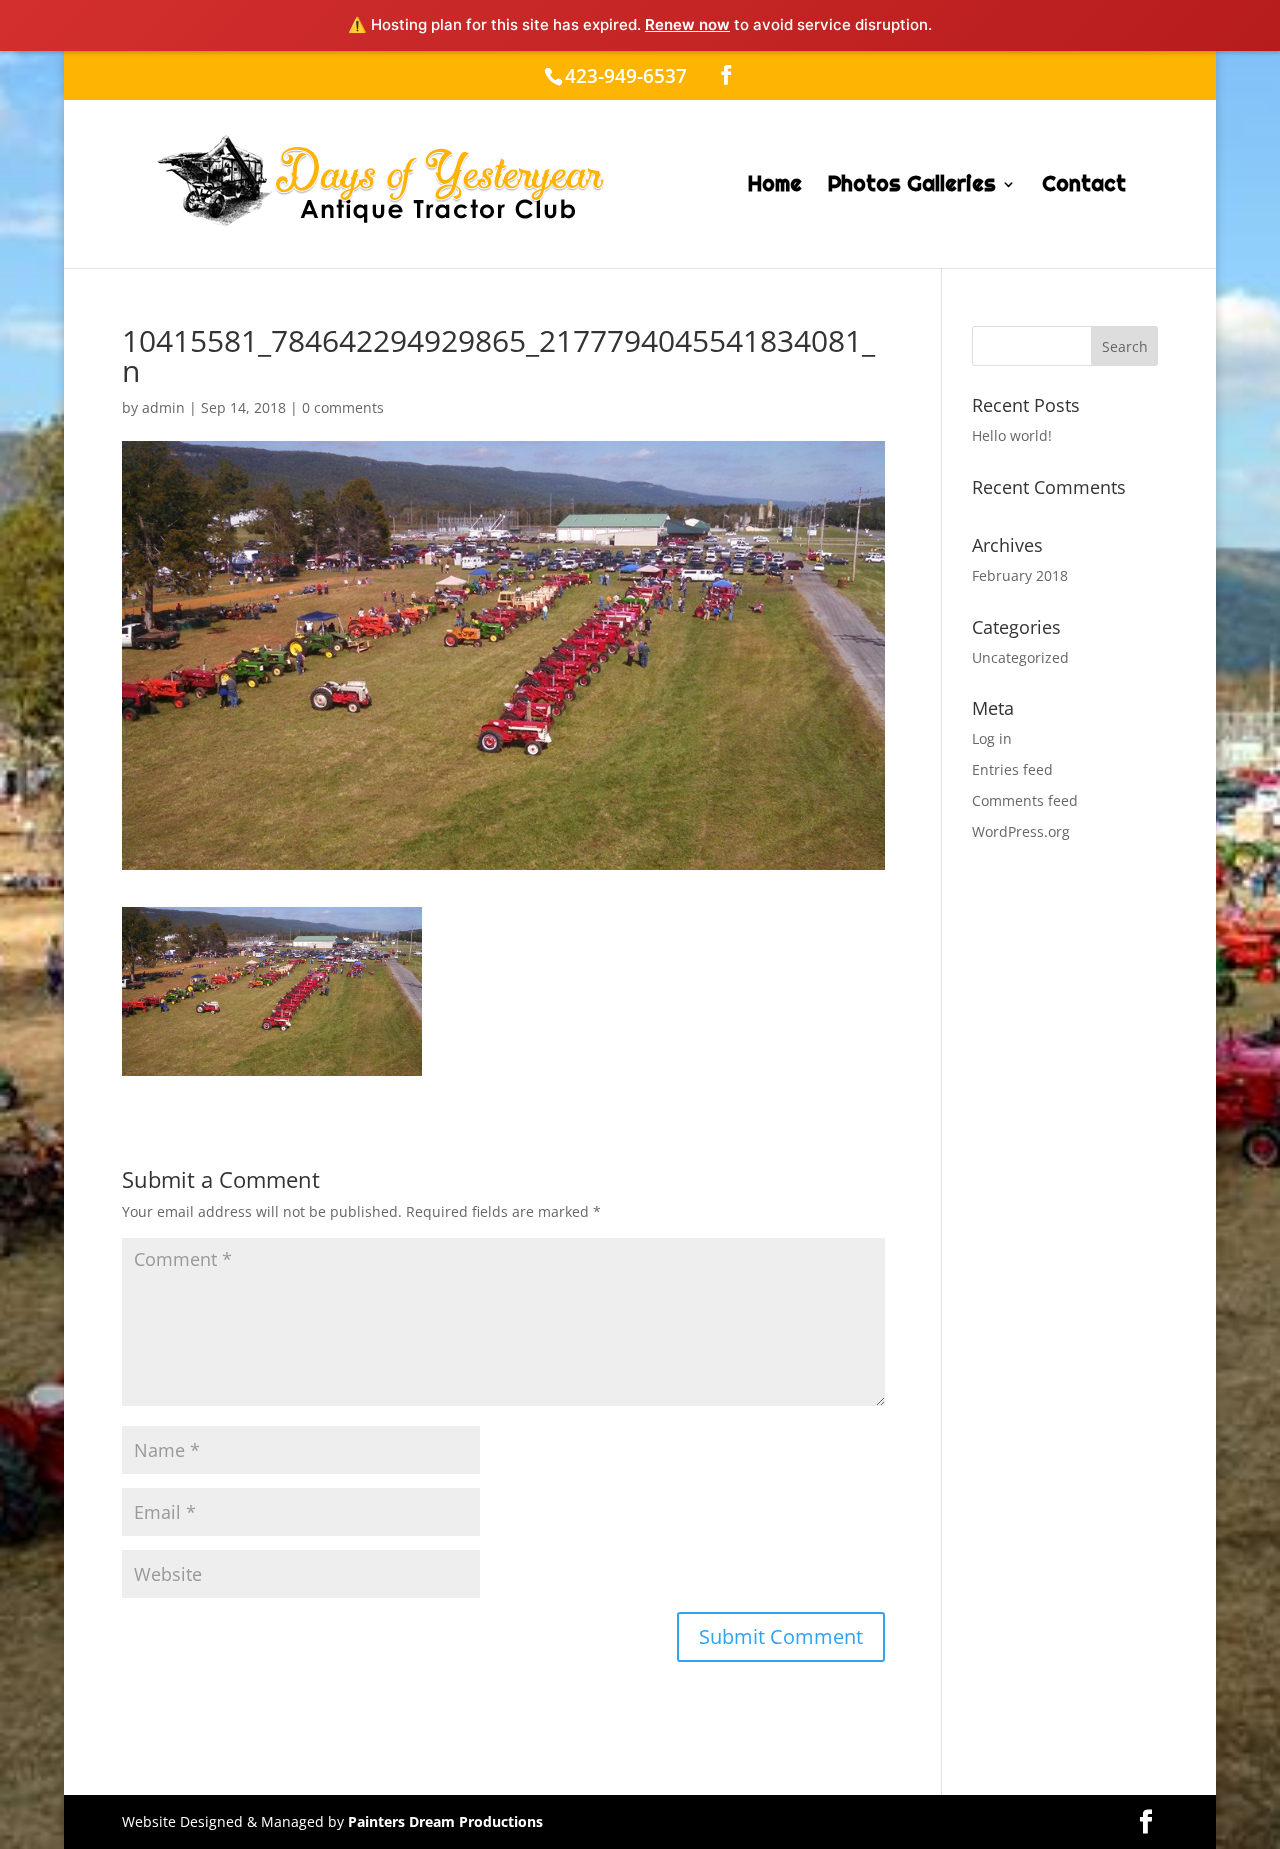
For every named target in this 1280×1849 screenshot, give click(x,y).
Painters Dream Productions (445, 1821)
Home (775, 187)
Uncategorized (1020, 657)
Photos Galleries (912, 187)
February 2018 (1020, 575)
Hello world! (1012, 435)
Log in (992, 738)
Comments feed (1025, 800)
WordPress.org (1021, 831)
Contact (1084, 187)
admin (163, 407)
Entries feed (1012, 769)
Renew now (687, 24)
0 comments (343, 407)
